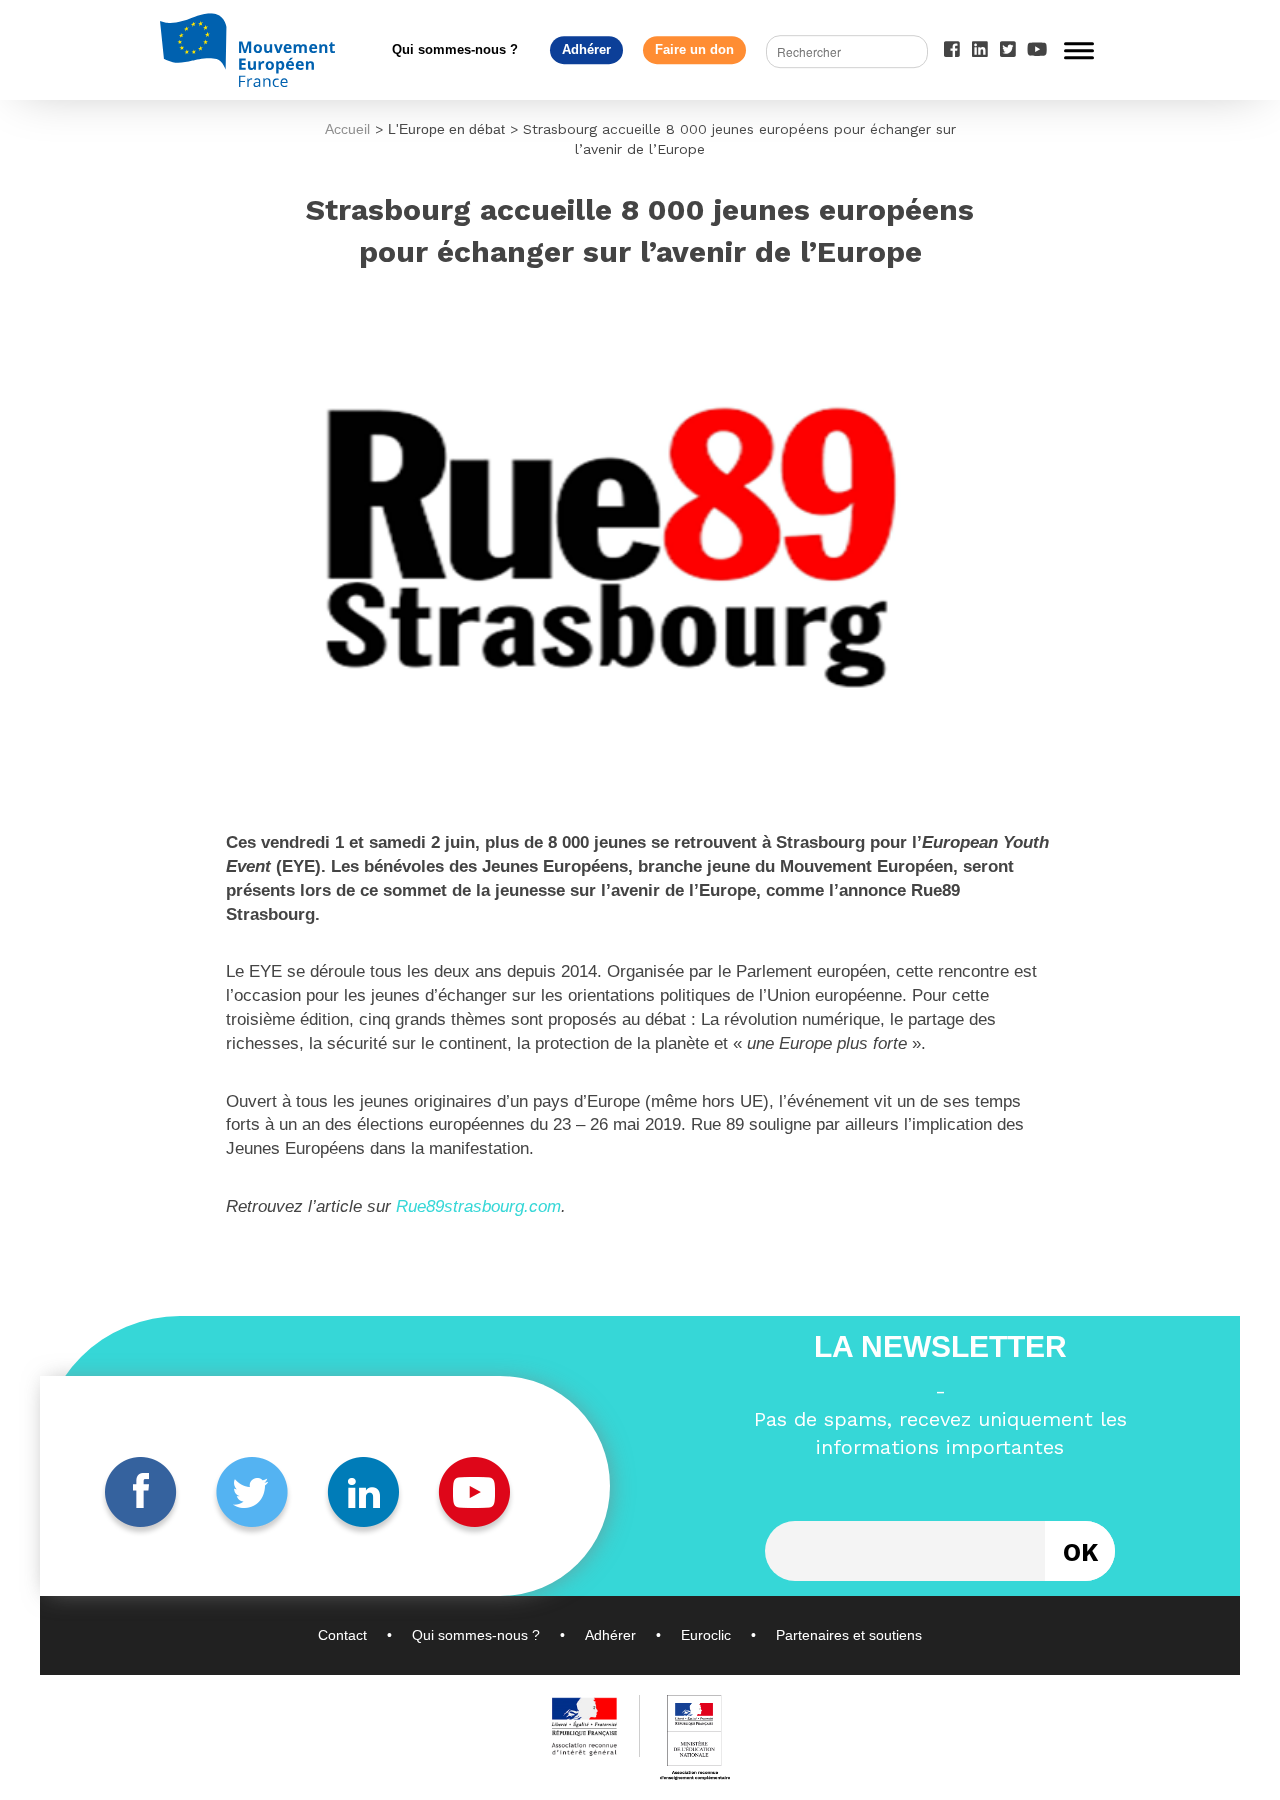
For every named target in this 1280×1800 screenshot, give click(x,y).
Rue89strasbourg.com (478, 1206)
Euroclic (706, 1635)
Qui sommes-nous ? (455, 49)
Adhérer (586, 49)
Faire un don (694, 49)
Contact (342, 1635)
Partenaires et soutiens (849, 1635)
